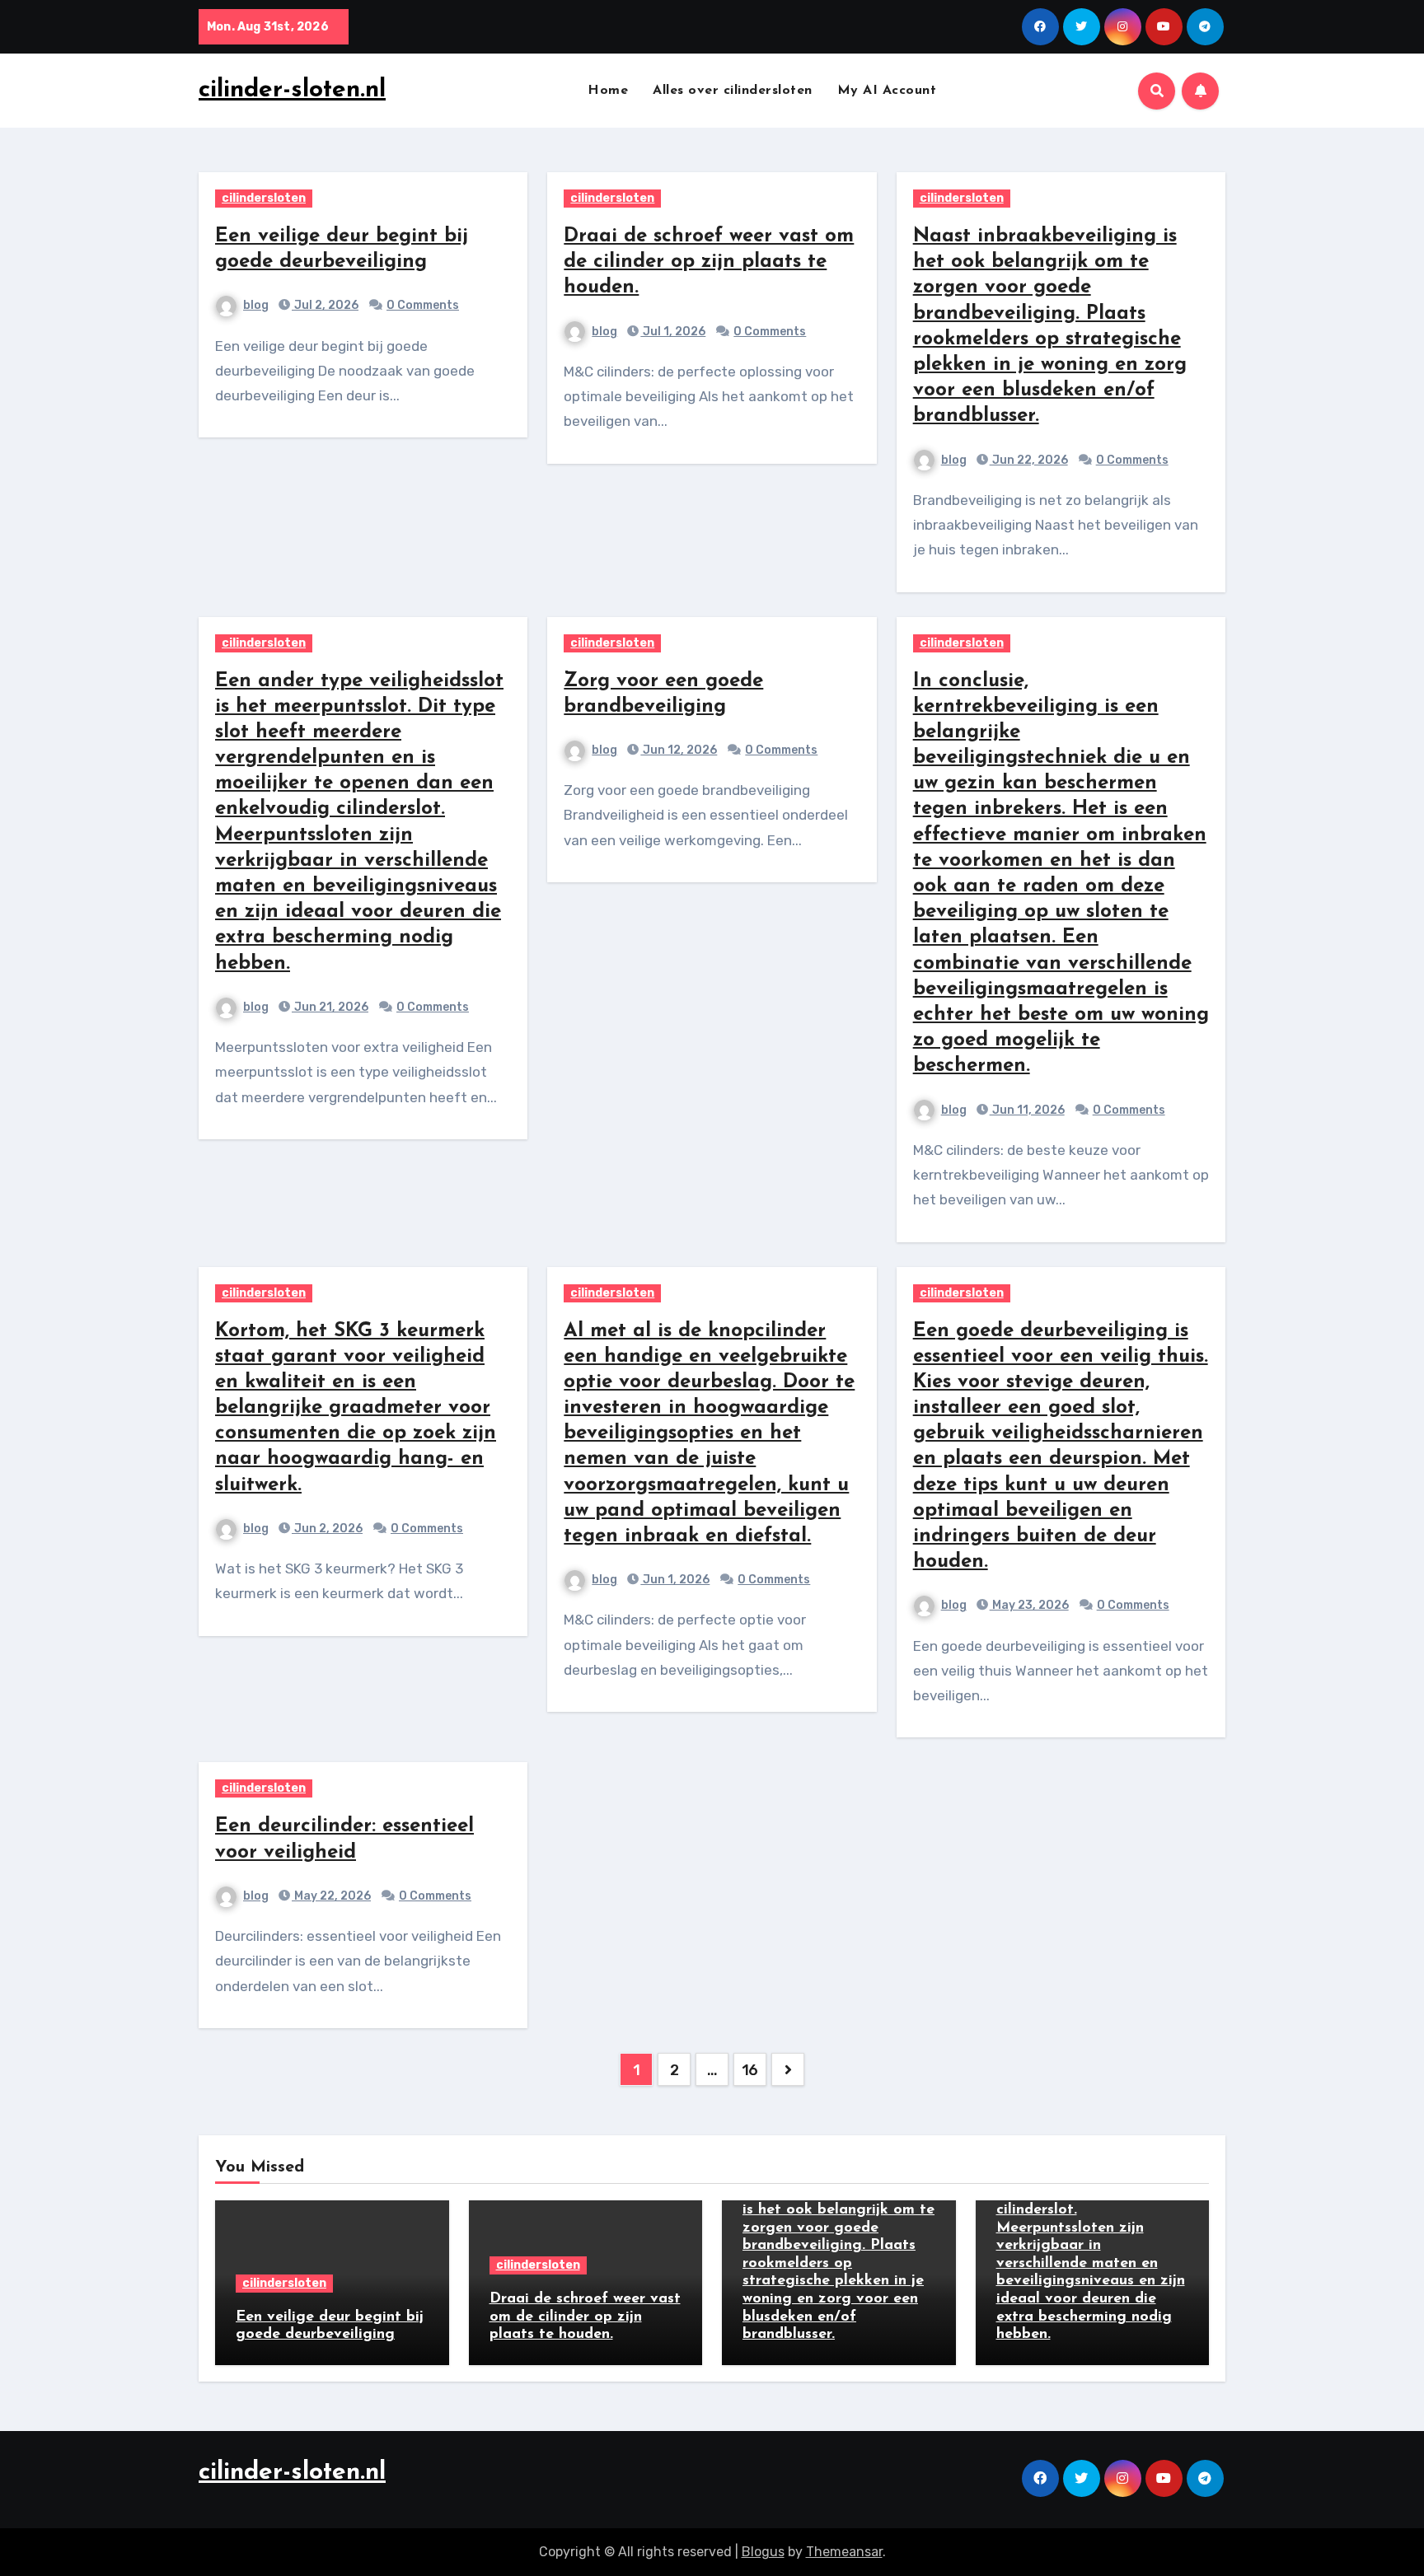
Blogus (763, 2552)
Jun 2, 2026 (327, 1529)
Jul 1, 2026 (673, 332)
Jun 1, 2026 (675, 1580)
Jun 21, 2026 (330, 1007)
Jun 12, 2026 (679, 750)
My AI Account (887, 91)
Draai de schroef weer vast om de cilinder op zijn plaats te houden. (709, 262)
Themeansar (844, 2552)
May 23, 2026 (1029, 1605)
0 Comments (423, 305)
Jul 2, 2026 (325, 305)
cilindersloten (264, 198)
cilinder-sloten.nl (292, 90)
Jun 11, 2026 (1027, 1110)
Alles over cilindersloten (733, 91)
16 (750, 2070)
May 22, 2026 (331, 1896)
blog (256, 305)
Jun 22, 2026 (1029, 460)
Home (608, 91)
